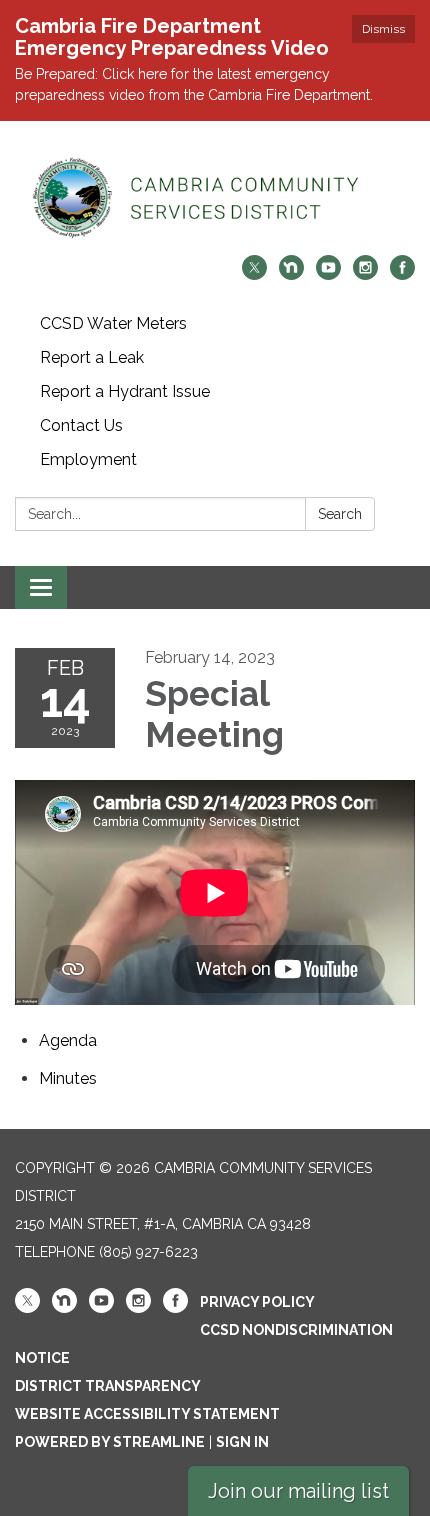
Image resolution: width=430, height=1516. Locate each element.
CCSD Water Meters (113, 323)
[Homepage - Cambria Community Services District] (215, 198)
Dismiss (383, 29)
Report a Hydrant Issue (125, 391)
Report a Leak (92, 357)
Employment (88, 459)
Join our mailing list (298, 1491)
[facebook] (402, 274)
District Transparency (108, 1386)
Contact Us (81, 425)
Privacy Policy (257, 1302)
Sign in (242, 1442)
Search (340, 514)
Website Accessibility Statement (147, 1414)
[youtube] (328, 274)
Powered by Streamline (110, 1442)
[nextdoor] (291, 274)
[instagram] (365, 274)
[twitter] (254, 274)
